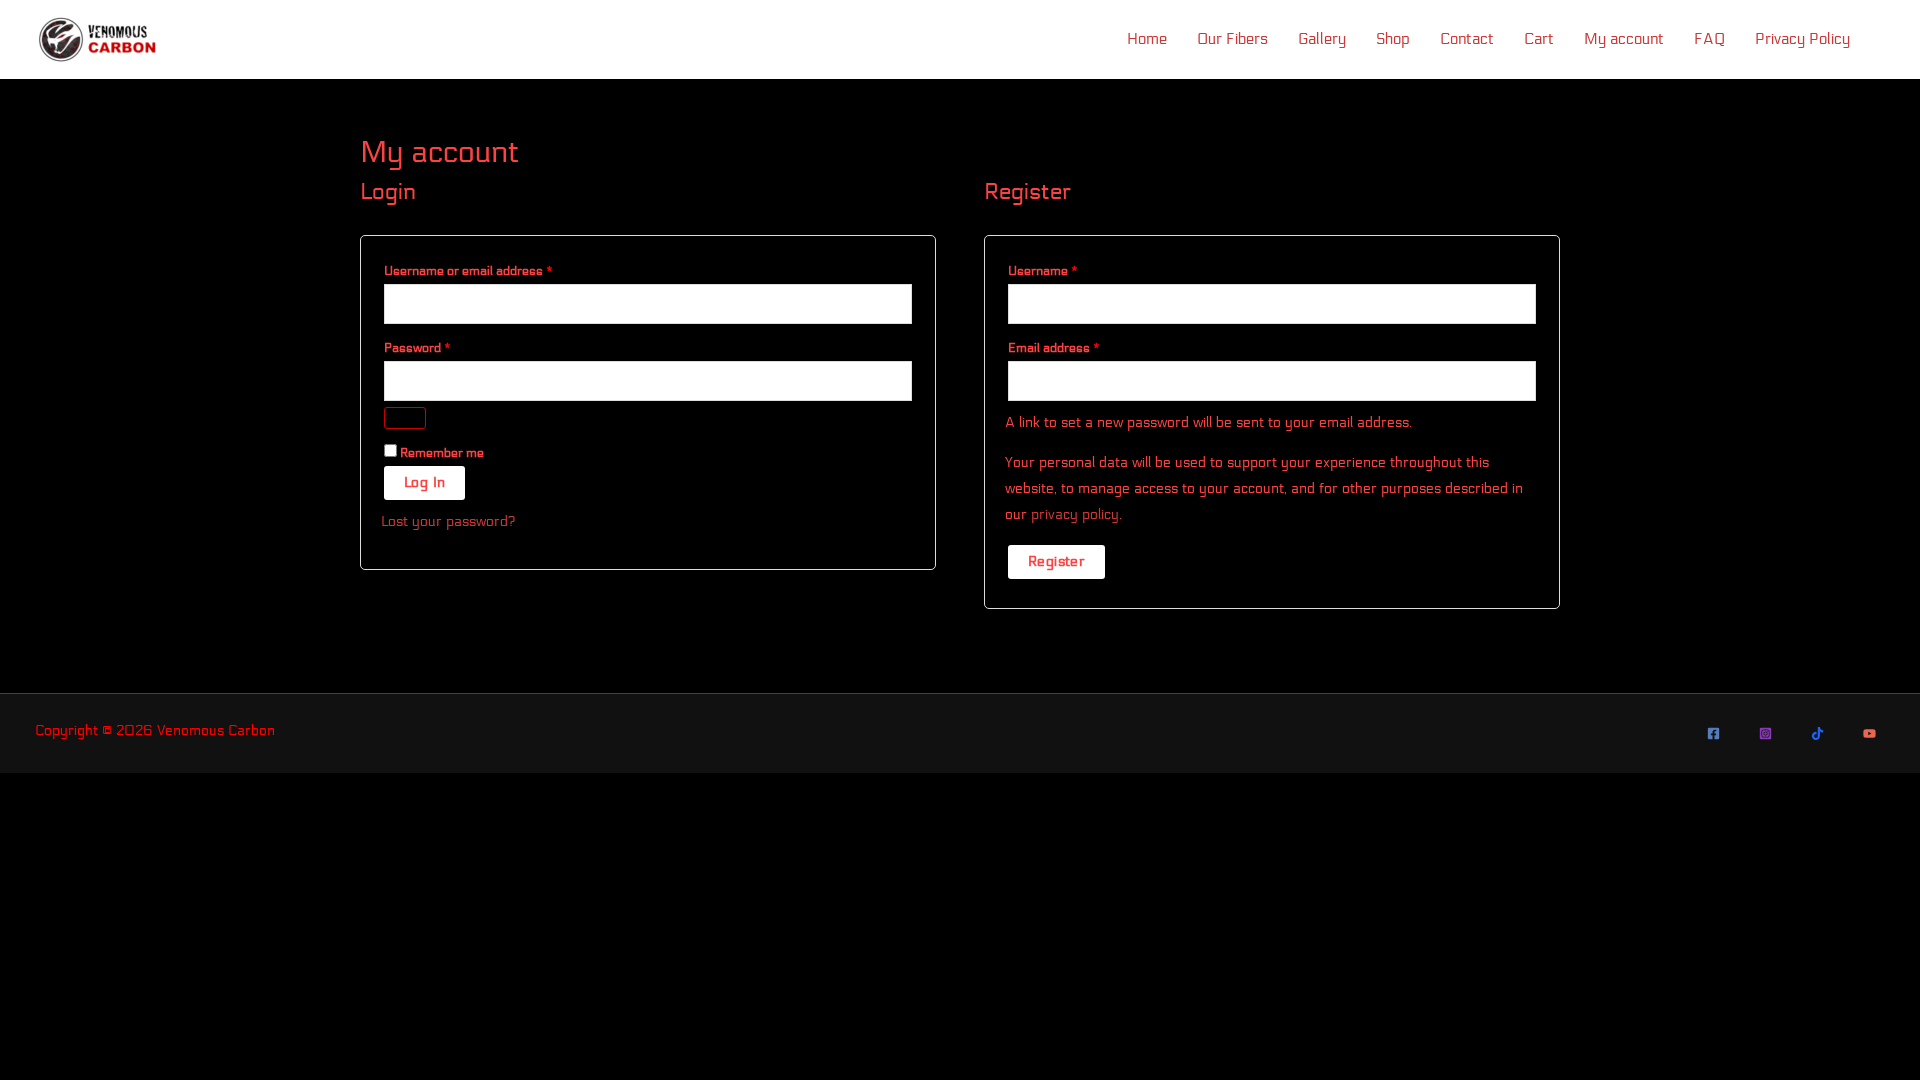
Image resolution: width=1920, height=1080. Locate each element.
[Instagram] (1765, 733)
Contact (1467, 39)
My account (1624, 39)
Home (1147, 39)
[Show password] (405, 418)
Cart (1539, 39)
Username (1068, 269)
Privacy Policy (1802, 39)
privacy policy (1075, 514)
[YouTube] (1869, 733)
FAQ (1709, 39)
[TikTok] (1817, 733)
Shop (1393, 39)
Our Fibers (1232, 39)
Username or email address (493, 269)
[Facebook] (1713, 733)
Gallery (1322, 39)
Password (442, 346)
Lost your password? (448, 521)
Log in (424, 482)
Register (1056, 561)
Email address (1079, 346)
